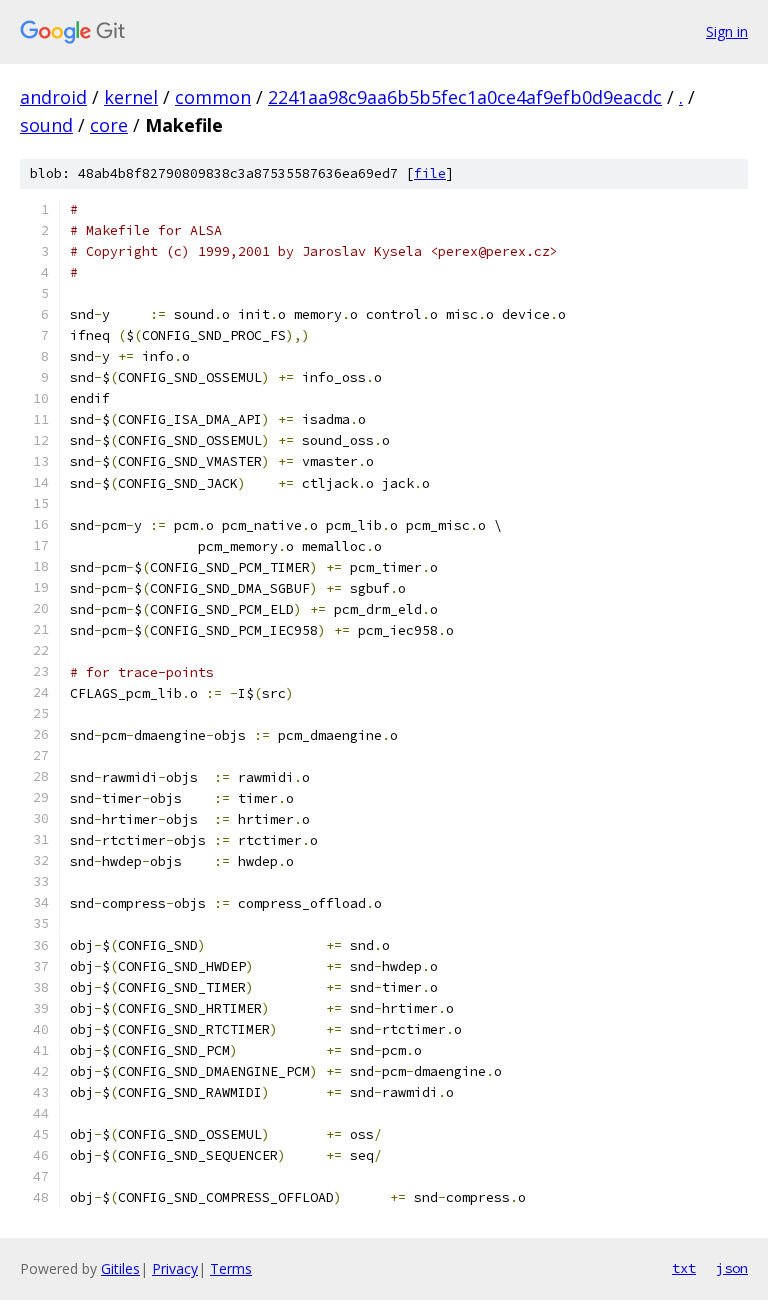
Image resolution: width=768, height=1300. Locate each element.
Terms (231, 1268)
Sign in (727, 31)
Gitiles (120, 1268)
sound (46, 125)
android (53, 97)
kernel (131, 97)
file (430, 173)
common (213, 97)
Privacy (175, 1268)
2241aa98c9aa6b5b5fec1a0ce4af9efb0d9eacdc (465, 97)
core (109, 125)
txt (684, 1268)
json (732, 1268)
